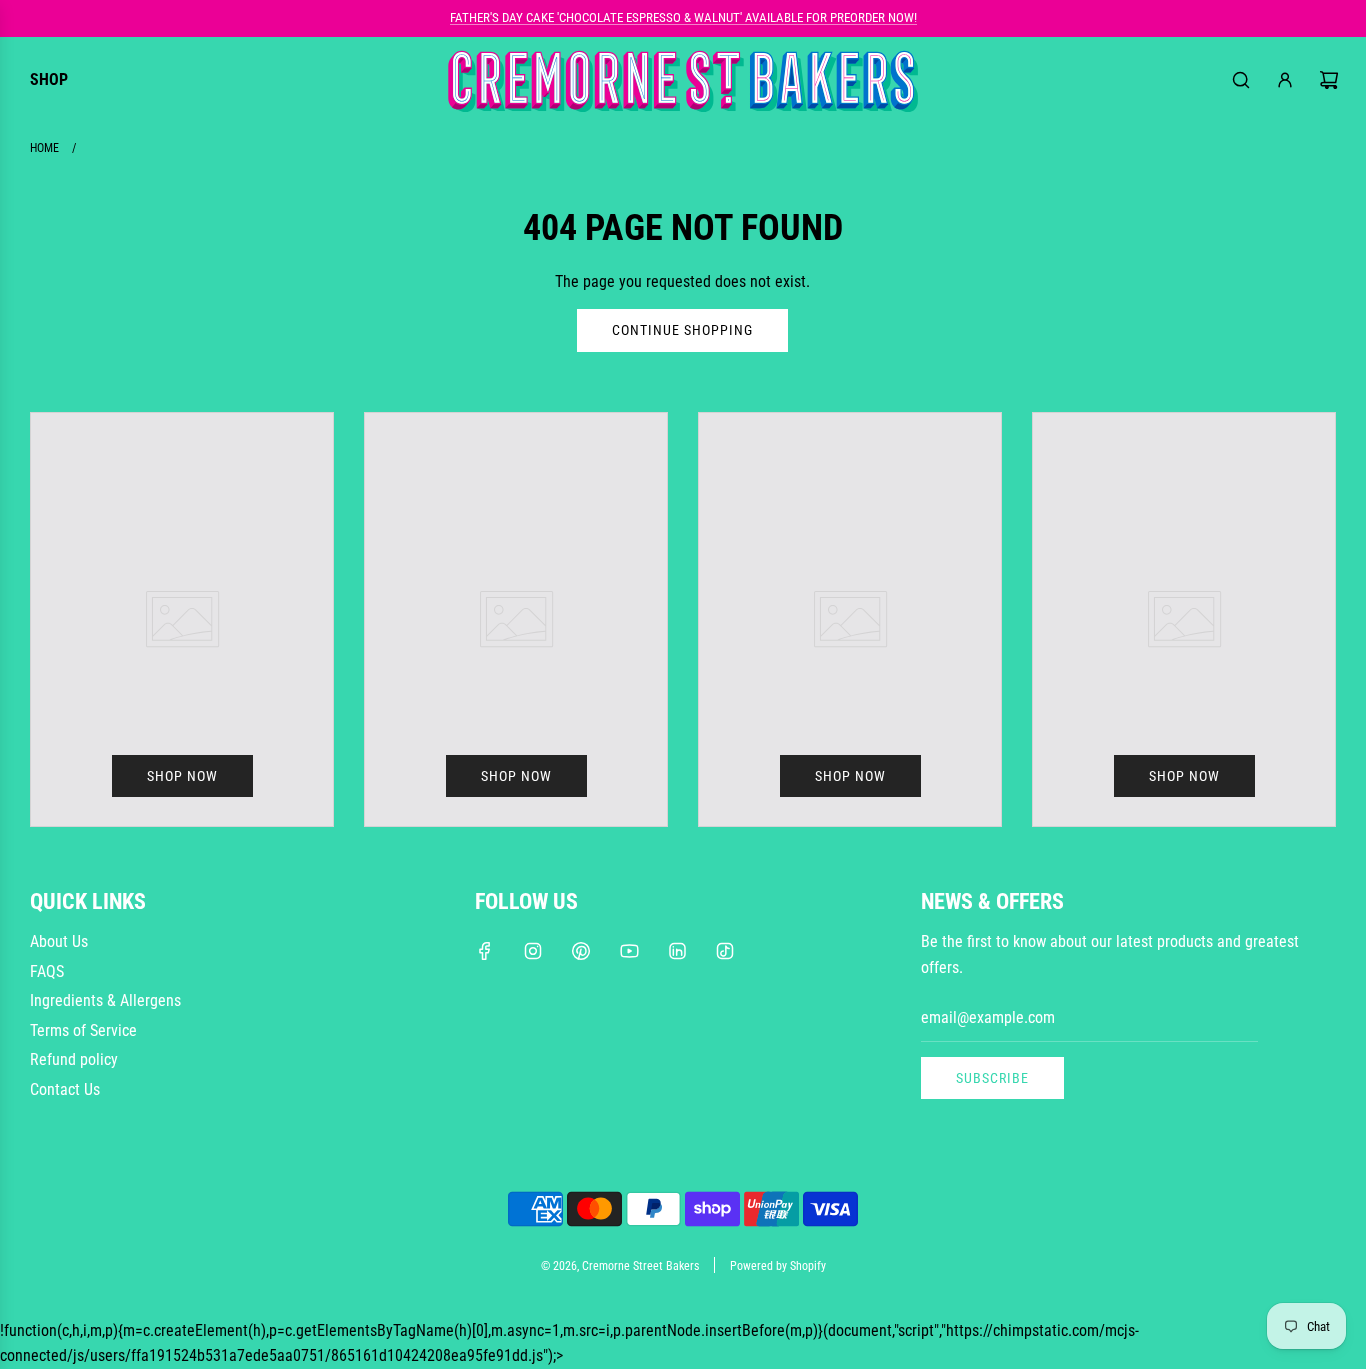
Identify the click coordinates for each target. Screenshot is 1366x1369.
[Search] (1241, 80)
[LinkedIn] (677, 951)
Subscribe (992, 1078)
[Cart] (1329, 80)
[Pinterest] (581, 951)
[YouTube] (629, 951)
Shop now (182, 776)
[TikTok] (725, 951)
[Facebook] (485, 951)
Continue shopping (682, 330)
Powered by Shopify (778, 1266)
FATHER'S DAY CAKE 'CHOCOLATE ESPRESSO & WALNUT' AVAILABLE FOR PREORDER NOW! (683, 17)
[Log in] (1285, 80)
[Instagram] (533, 951)
